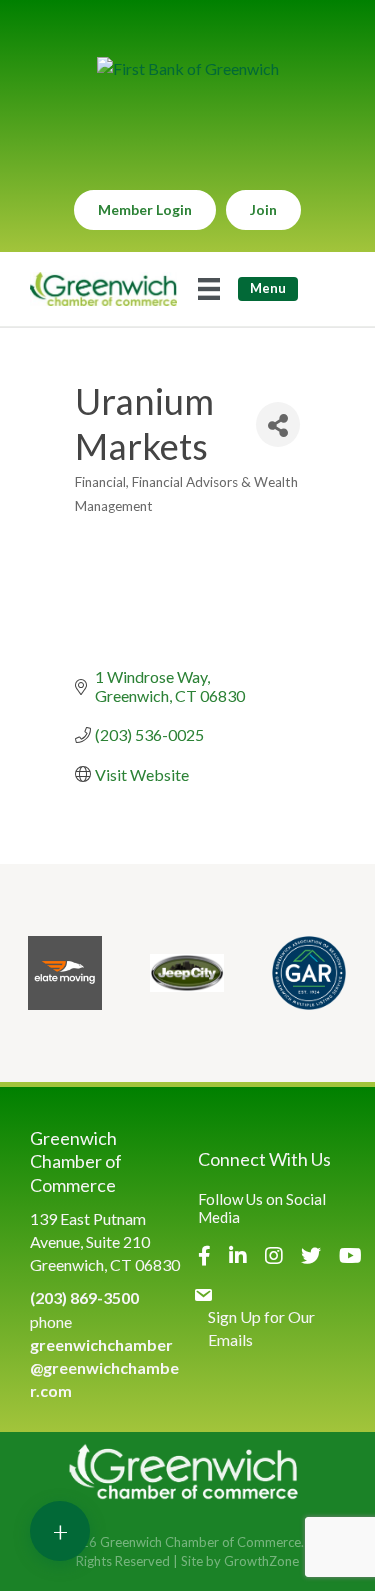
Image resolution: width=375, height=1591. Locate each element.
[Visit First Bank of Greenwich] (188, 68)
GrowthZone (261, 1561)
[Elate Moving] (65, 973)
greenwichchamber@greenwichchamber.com (104, 1367)
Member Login (145, 209)
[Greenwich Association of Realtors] (309, 973)
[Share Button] (278, 424)
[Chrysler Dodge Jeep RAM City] (187, 973)
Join (263, 209)
